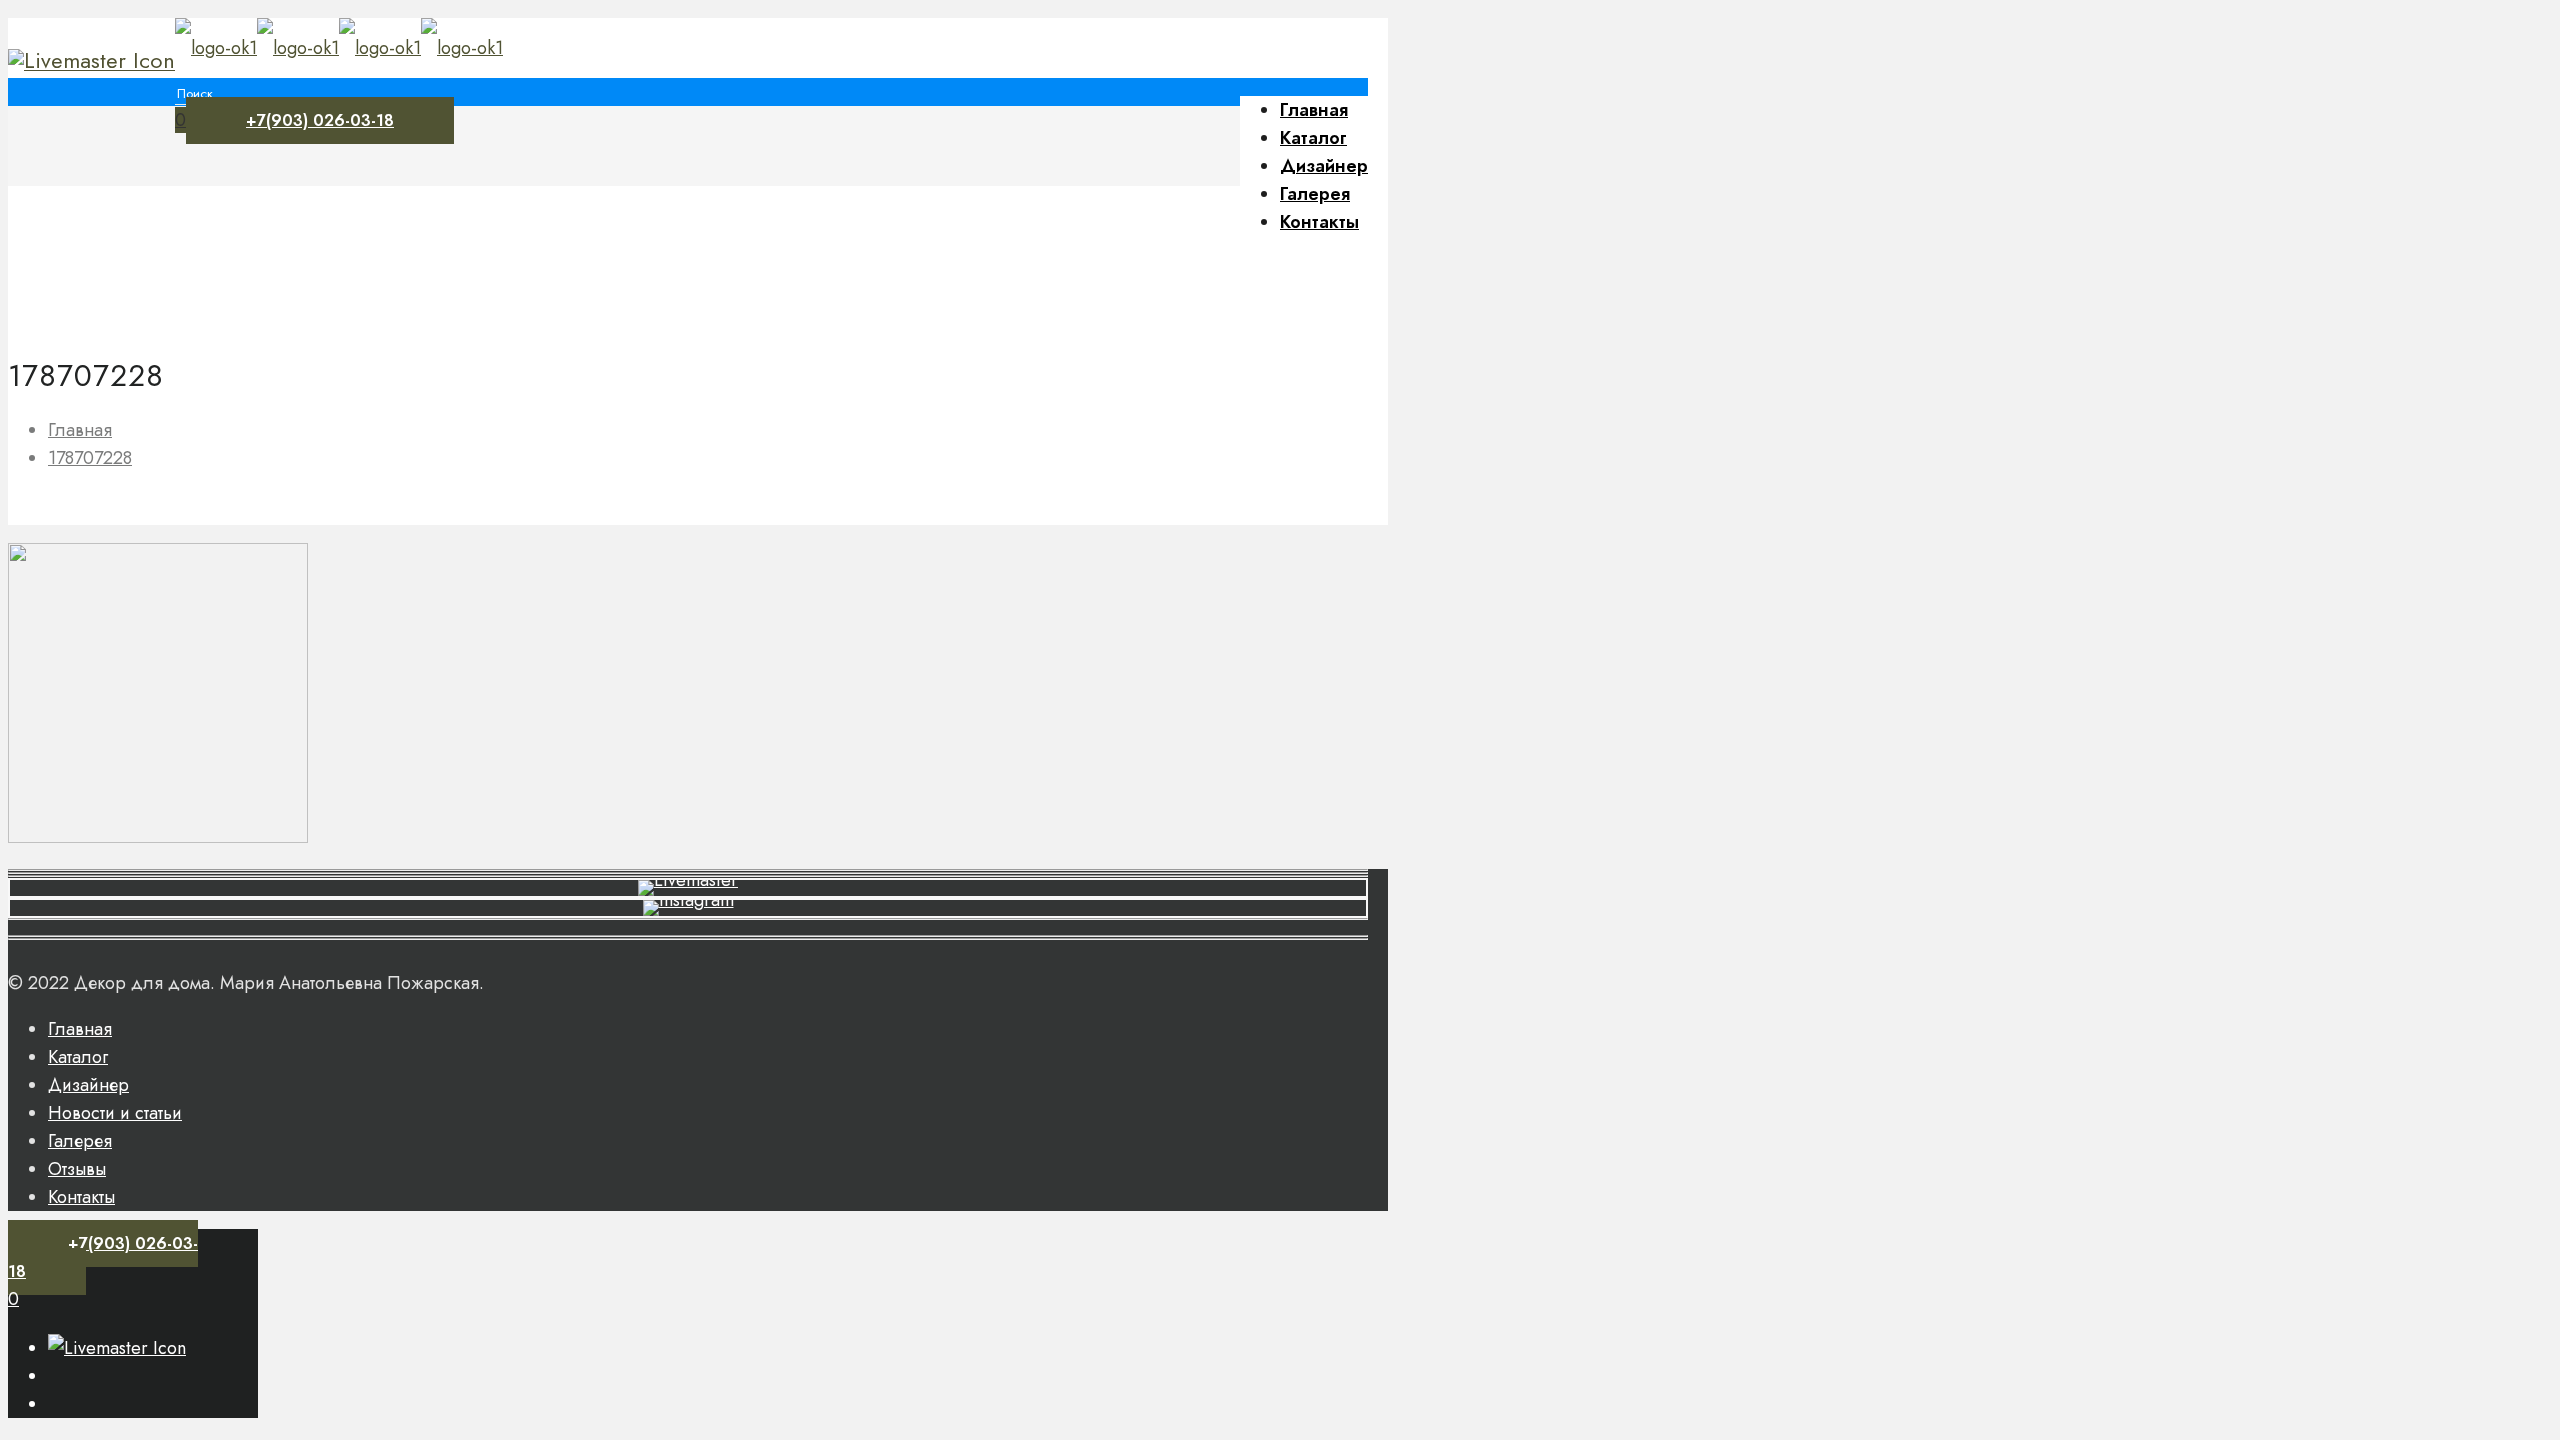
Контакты (81, 1197)
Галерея (80, 1141)
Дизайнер (88, 1085)
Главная (80, 430)
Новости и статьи (115, 1113)
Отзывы (77, 1169)
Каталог (78, 1057)
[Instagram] (91, 60)
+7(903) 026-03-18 (320, 120)
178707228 (90, 458)
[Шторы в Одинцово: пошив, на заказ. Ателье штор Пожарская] (339, 48)
